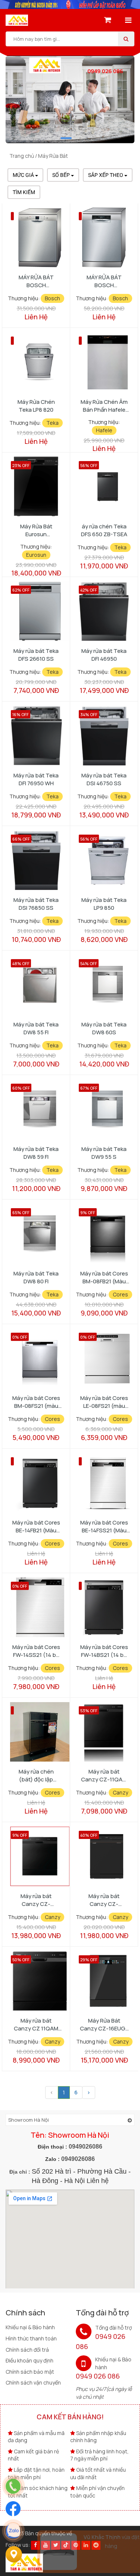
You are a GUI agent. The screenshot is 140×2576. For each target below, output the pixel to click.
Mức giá (24, 175)
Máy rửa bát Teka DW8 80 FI (36, 1277)
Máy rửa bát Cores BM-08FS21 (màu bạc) (36, 1402)
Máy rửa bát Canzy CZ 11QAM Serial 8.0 (36, 2024)
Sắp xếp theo (106, 175)
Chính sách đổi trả (27, 2350)
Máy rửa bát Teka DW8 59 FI (36, 1153)
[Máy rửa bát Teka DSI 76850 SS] (36, 859)
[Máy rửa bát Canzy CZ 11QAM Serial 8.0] (40, 1980)
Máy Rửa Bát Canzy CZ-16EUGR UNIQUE (104, 2024)
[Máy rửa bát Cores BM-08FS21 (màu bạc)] (40, 1358)
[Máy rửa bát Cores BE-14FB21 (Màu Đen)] (40, 1482)
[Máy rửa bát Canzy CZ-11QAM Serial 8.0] (104, 1731)
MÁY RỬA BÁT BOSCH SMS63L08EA (36, 281)
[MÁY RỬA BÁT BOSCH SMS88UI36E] (104, 237)
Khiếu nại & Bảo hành (30, 2327)
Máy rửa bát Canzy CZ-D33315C (104, 1900)
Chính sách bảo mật (30, 2372)
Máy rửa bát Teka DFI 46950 (104, 655)
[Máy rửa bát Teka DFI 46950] (104, 610)
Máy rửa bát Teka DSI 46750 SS (104, 779)
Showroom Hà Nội (29, 2120)
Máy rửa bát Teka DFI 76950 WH (36, 779)
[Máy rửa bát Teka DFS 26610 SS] (40, 610)
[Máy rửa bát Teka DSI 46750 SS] (104, 735)
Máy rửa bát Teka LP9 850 (104, 904)
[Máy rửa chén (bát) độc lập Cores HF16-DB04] (40, 1731)
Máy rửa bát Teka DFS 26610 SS (36, 655)
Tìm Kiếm (24, 192)
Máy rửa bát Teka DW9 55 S (104, 1153)
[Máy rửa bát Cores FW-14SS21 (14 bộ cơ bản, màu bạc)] (40, 1607)
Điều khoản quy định (29, 2360)
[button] (66, 138)
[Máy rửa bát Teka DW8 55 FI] (40, 984)
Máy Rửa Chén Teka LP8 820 (36, 406)
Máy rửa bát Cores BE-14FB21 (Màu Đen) (36, 1526)
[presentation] (24, 109)
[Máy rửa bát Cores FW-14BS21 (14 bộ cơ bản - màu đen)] (104, 1607)
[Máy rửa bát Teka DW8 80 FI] (40, 1233)
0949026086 (85, 2147)
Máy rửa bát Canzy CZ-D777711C (36, 1900)
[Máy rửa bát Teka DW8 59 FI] (40, 1109)
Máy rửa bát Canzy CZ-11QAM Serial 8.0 (104, 1775)
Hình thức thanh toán (31, 2338)
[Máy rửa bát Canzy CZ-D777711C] (40, 1856)
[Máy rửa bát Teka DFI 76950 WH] (36, 735)
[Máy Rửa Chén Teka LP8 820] (40, 361)
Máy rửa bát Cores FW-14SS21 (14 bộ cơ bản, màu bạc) (36, 1651)
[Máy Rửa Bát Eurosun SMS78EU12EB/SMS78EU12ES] (36, 486)
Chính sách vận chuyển (33, 2382)
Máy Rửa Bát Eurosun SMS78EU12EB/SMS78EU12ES (38, 530)
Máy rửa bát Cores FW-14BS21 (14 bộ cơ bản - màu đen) (104, 1651)
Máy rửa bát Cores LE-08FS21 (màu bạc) (104, 1402)
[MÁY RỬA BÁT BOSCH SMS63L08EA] (40, 237)
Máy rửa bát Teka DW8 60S (104, 1028)
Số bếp (62, 175)
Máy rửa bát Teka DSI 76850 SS (36, 904)
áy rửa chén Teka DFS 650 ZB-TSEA (104, 530)
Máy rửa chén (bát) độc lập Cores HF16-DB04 (36, 1775)
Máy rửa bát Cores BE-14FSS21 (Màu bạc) (104, 1526)
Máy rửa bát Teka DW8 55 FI (36, 1028)
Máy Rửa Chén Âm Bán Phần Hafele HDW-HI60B (104, 406)
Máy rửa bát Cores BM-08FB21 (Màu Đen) (104, 1277)
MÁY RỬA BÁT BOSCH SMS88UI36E (104, 281)
